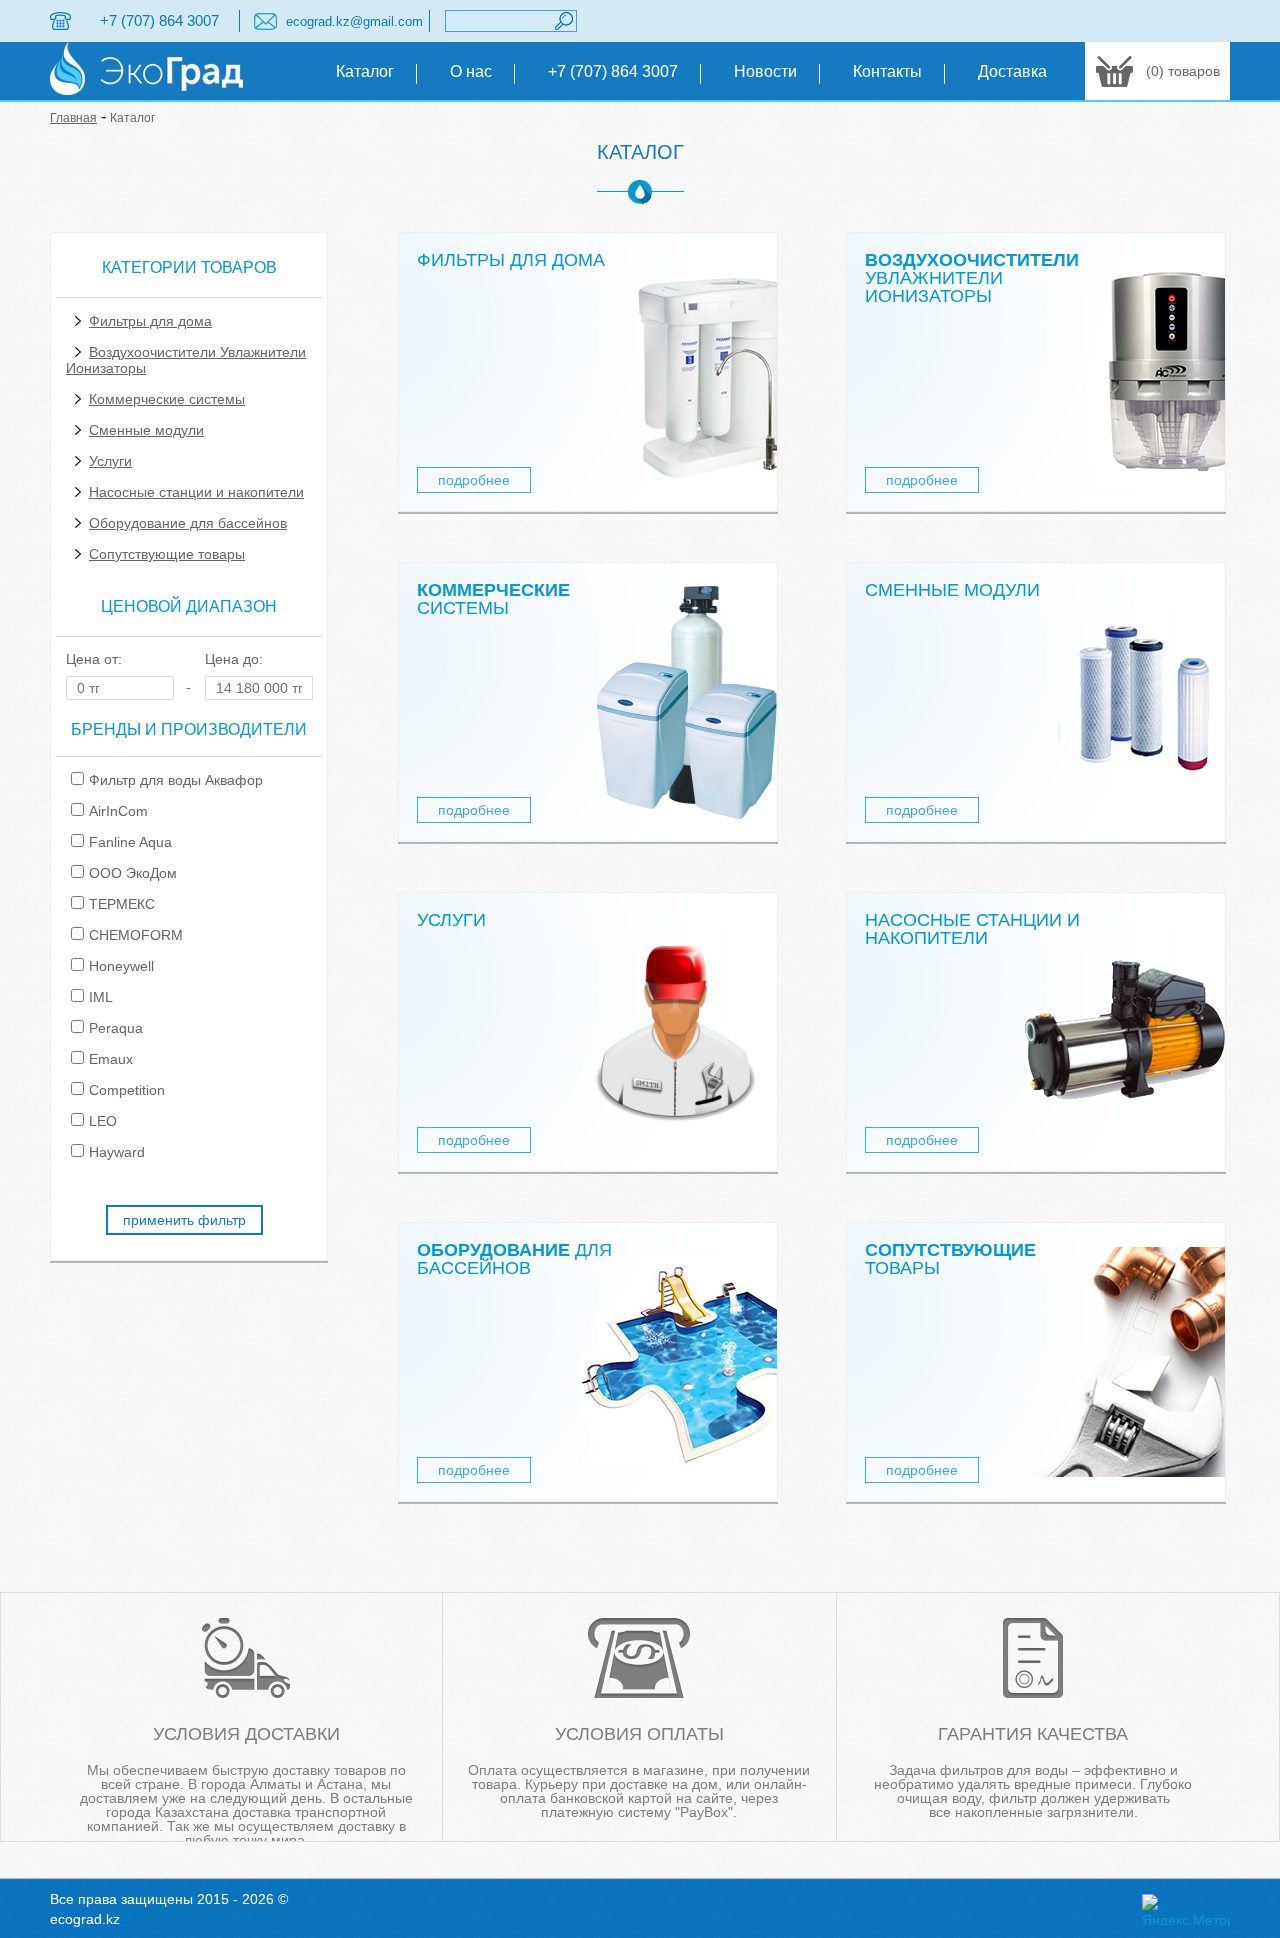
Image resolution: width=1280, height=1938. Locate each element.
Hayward (117, 1152)
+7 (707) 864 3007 (159, 20)
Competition (127, 1090)
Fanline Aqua (130, 842)
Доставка (1012, 71)
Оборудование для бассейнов (188, 523)
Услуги (110, 461)
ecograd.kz (85, 1919)
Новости (765, 71)
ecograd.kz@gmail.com (354, 21)
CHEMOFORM (136, 935)
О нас (471, 71)
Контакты (887, 71)
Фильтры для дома (150, 321)
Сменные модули (146, 430)
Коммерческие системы (167, 399)
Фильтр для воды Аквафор (176, 780)
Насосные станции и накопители (196, 492)
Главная (73, 118)
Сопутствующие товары (167, 554)
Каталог (365, 71)
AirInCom (118, 811)
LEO (103, 1121)
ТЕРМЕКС (122, 904)
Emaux (111, 1059)
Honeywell (121, 966)
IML (101, 997)
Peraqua (116, 1028)
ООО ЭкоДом (133, 873)
